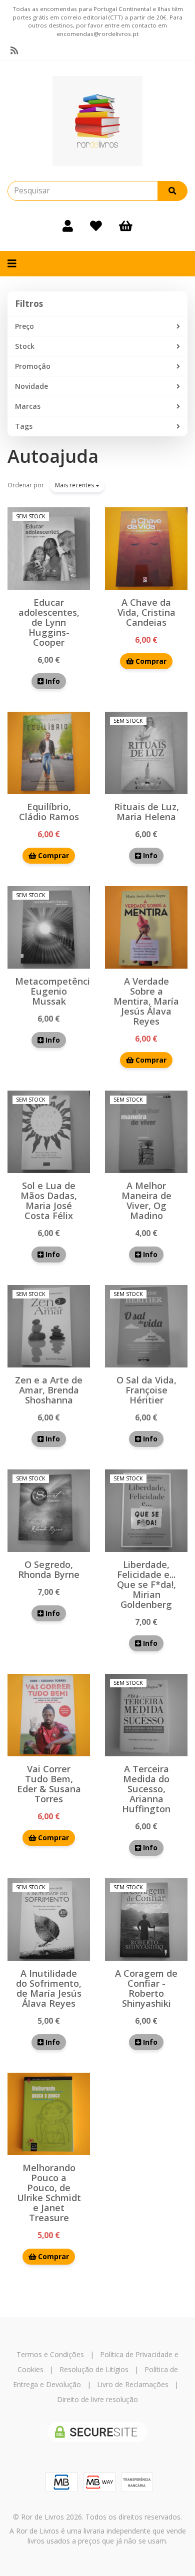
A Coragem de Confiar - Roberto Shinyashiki (146, 1988)
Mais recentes (75, 485)
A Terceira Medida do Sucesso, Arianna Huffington (146, 1789)
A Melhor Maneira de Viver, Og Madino (146, 1201)
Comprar (150, 661)
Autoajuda (53, 456)
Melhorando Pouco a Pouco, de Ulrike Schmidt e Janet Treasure (49, 2193)
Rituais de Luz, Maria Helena (146, 812)
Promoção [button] (33, 366)
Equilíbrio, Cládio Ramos (49, 812)
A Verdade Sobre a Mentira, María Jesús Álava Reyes (146, 1001)
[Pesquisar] (172, 191)
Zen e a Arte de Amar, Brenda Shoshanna (49, 1390)
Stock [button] (25, 346)
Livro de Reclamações (133, 2384)
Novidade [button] (31, 386)
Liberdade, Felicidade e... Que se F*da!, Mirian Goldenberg (146, 1584)
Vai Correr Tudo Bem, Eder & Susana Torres (49, 1784)
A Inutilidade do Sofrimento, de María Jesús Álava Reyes (49, 1988)
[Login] (68, 226)
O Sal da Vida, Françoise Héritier (146, 1390)
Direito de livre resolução (97, 2399)
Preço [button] (24, 326)
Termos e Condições (50, 2354)
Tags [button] (24, 426)
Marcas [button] (28, 406)
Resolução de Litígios (94, 2369)
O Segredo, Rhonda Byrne (49, 1569)
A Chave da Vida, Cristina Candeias (146, 612)
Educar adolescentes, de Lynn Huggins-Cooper (49, 622)
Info (52, 681)
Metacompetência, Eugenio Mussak (56, 991)
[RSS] (14, 50)
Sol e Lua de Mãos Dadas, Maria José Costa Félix (49, 1201)
